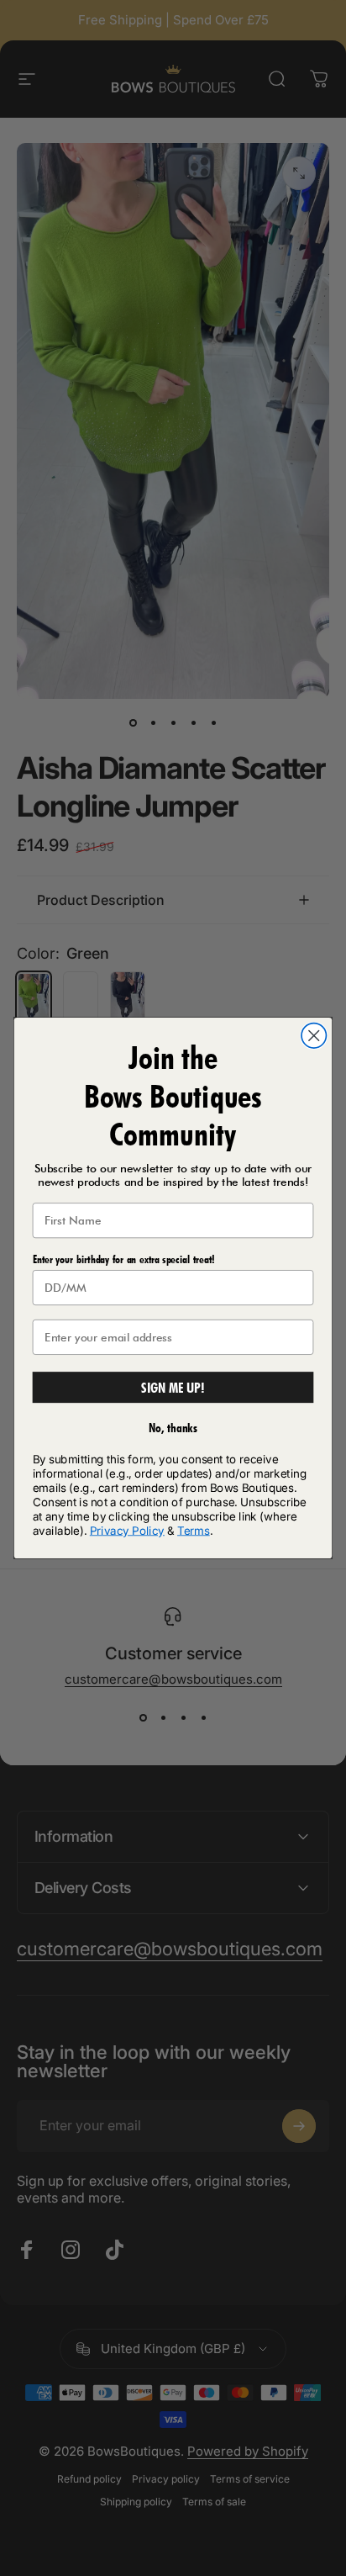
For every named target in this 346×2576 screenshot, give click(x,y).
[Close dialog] (314, 1036)
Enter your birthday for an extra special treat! (124, 1259)
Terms (194, 1530)
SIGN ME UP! (173, 1388)
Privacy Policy (127, 1530)
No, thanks (173, 1427)
